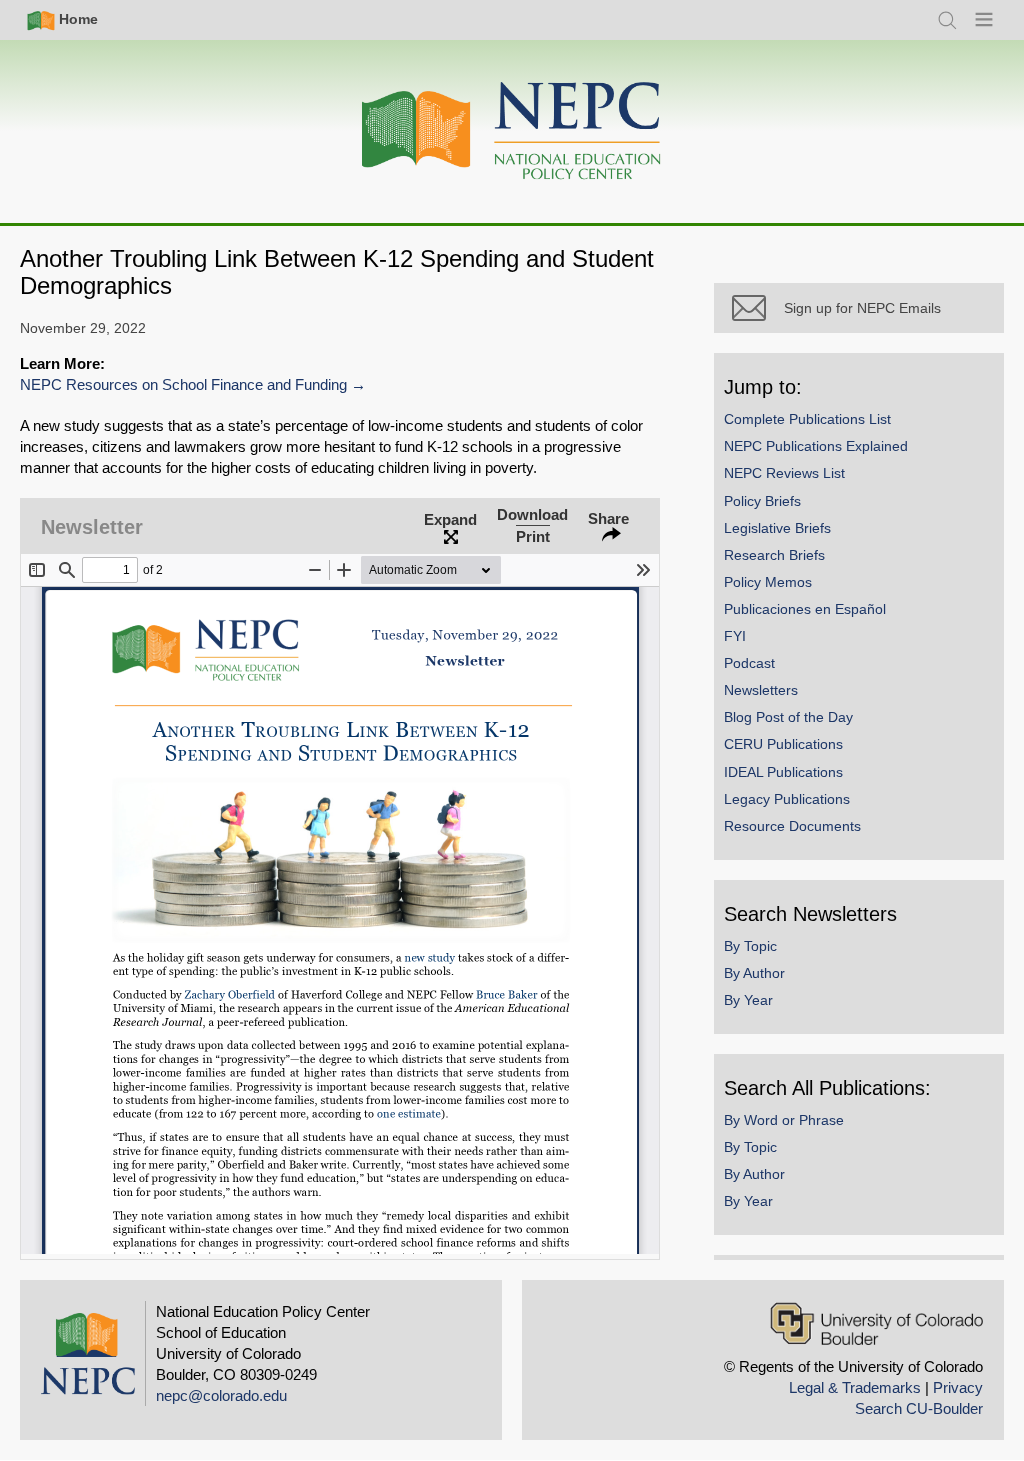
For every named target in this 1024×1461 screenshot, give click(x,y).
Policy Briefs (762, 501)
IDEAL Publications (783, 772)
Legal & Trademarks (855, 1387)
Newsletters (761, 690)
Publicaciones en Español (805, 609)
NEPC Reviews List (784, 473)
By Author (754, 973)
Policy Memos (768, 582)
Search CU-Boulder (919, 1408)
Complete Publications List (807, 419)
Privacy (958, 1387)
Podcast (749, 663)
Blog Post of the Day (788, 717)
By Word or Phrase (784, 1120)
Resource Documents (792, 826)
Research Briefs (774, 555)
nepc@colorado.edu (221, 1395)
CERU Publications (783, 744)
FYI (735, 636)
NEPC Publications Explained (816, 446)
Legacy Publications (787, 799)
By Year (748, 1000)
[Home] (512, 131)
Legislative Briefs (777, 528)
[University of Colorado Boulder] (876, 1323)
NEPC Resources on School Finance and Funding (183, 384)
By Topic (750, 946)
